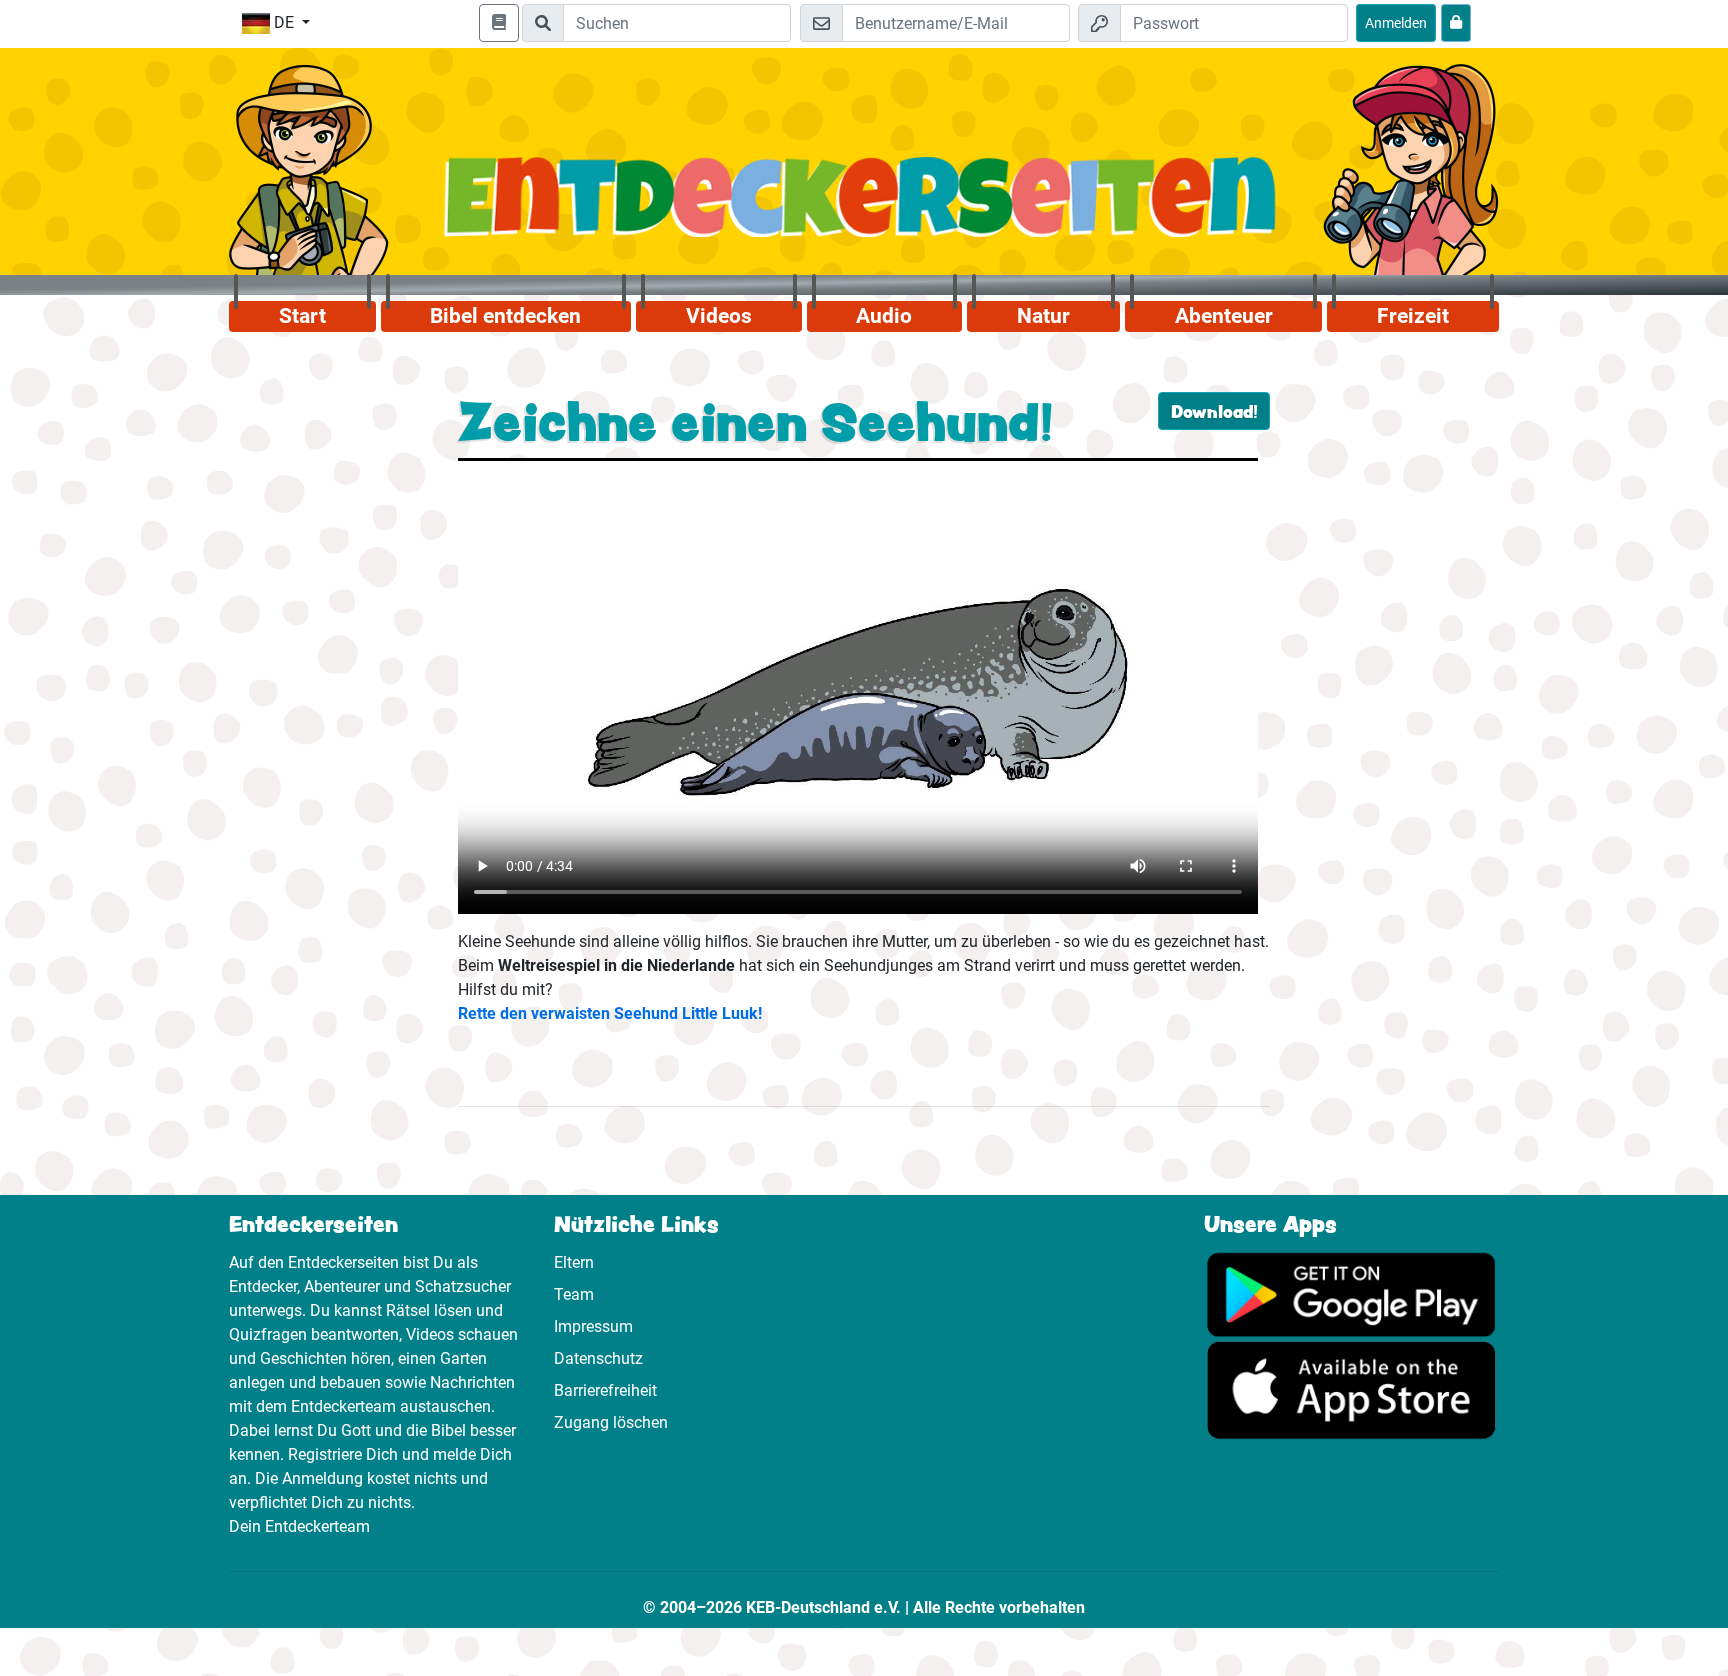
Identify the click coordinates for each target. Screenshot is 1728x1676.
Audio (884, 316)
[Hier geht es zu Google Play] (1351, 1293)
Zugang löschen (611, 1422)
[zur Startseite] (864, 208)
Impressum (593, 1326)
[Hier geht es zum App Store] (1351, 1389)
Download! (1214, 411)
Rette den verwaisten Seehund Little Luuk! (610, 1013)
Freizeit (1413, 316)
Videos (719, 316)
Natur (1043, 316)
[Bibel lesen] (499, 23)
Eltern (574, 1262)
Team (574, 1294)
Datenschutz (598, 1358)
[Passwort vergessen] (1456, 23)
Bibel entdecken (505, 316)
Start (302, 316)
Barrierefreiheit (605, 1390)
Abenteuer (1224, 316)
